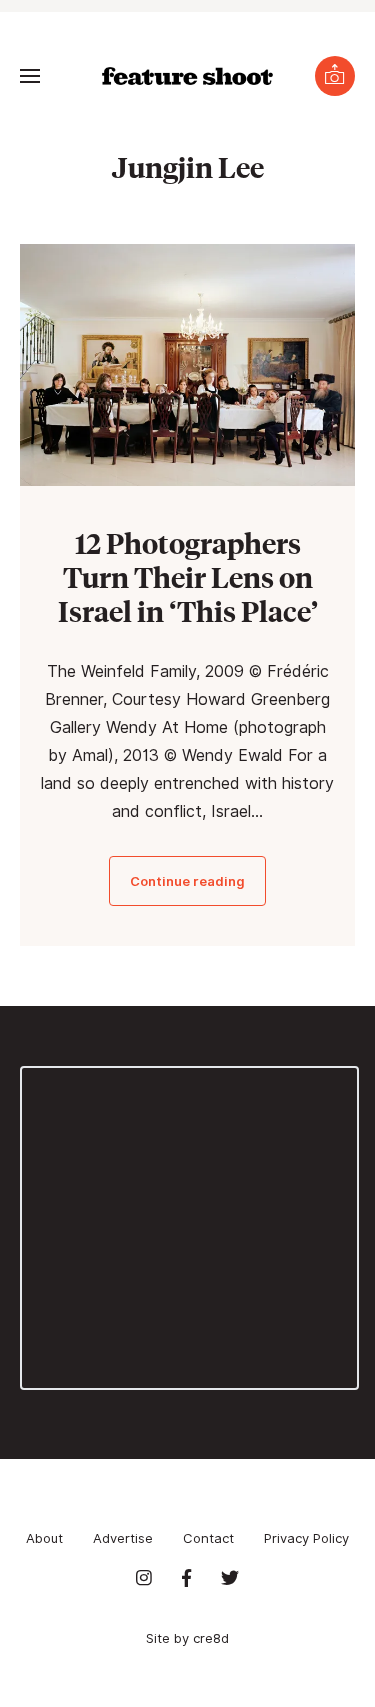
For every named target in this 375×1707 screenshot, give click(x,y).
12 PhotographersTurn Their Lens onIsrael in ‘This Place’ (188, 576)
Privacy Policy (306, 1538)
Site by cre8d (187, 1638)
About (44, 1538)
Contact (208, 1538)
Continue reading (187, 881)
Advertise (123, 1538)
